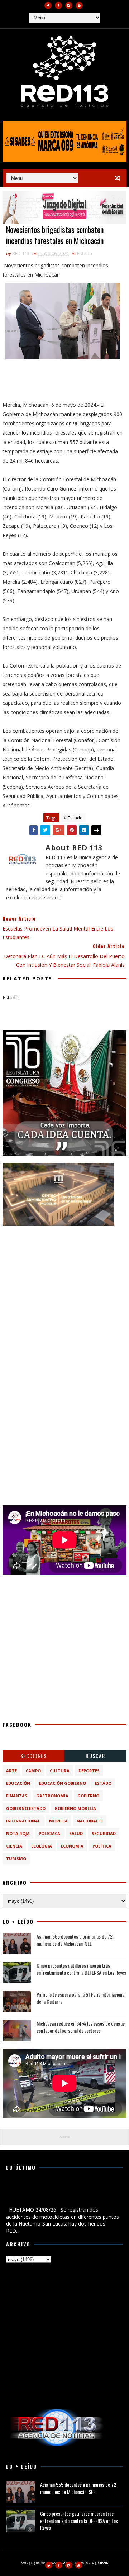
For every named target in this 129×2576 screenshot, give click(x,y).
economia (72, 1846)
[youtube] (79, 5)
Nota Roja (18, 1833)
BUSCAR (95, 1756)
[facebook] (58, 5)
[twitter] (48, 5)
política (102, 1846)
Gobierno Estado (26, 1808)
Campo (33, 1771)
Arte (11, 1771)
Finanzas (17, 1796)
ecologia (42, 1846)
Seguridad (104, 1833)
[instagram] (69, 5)
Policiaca (49, 1833)
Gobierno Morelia (75, 1808)
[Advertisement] (64, 1297)
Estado (85, 253)
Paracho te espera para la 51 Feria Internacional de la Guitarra (81, 1998)
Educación (18, 1783)
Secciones (34, 1756)
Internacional (23, 1821)
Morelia (58, 1821)
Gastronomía (52, 1796)
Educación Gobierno (63, 1783)
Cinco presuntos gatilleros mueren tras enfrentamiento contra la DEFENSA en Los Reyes (81, 1969)
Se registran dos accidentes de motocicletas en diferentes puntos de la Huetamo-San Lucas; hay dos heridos (61, 2193)
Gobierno (88, 1796)
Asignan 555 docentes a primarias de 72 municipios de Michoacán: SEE (75, 1940)
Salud (76, 1833)
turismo (16, 1858)
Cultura (60, 1771)
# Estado (73, 818)
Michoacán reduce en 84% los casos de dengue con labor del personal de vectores (81, 2027)
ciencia (14, 1846)
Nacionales (90, 1821)
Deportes (89, 1771)
